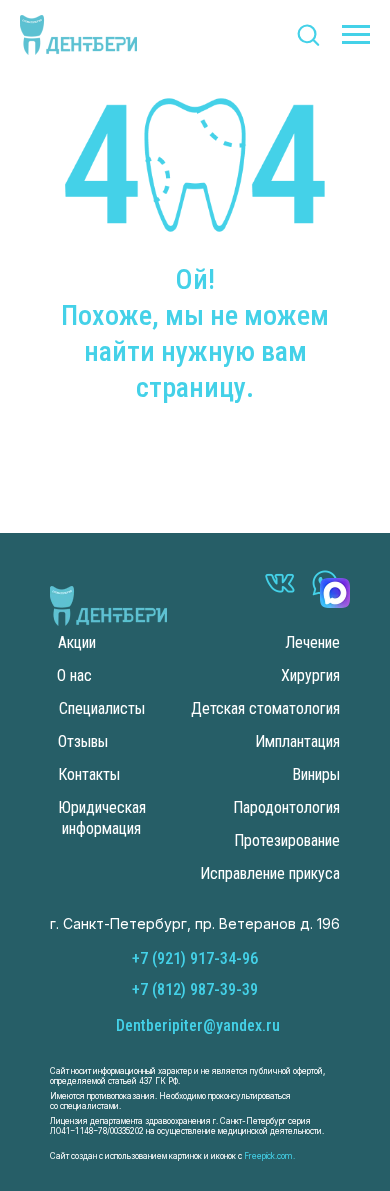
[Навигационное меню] (356, 35)
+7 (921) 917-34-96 (195, 958)
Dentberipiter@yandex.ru (198, 1025)
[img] (108, 606)
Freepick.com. (268, 1156)
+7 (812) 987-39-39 (195, 989)
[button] (308, 34)
